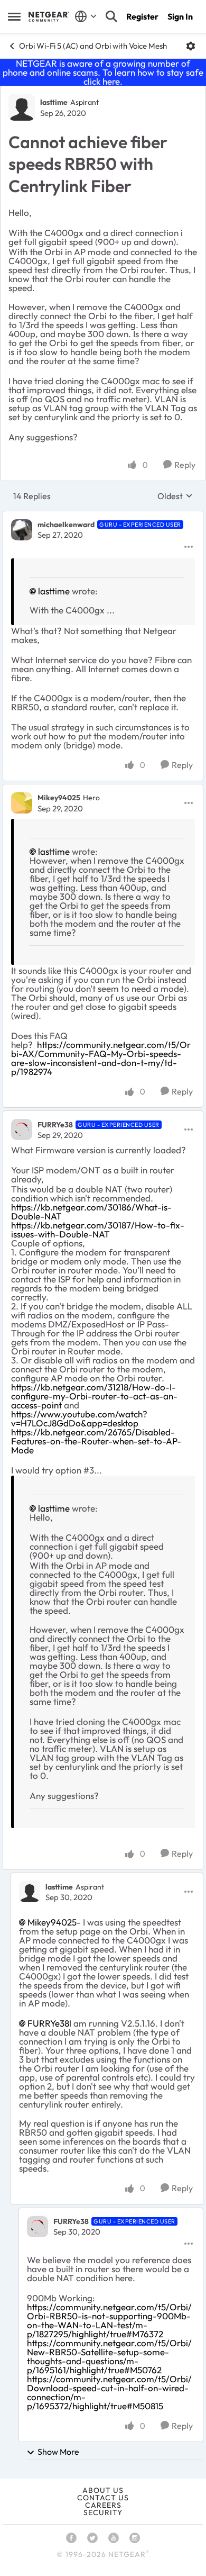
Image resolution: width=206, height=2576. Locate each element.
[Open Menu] (191, 46)
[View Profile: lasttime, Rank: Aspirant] (22, 107)
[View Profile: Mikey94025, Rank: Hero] (22, 803)
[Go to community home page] (49, 16)
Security (103, 2512)
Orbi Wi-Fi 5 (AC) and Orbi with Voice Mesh (93, 46)
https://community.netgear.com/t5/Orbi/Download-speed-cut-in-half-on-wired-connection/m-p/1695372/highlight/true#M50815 (109, 2392)
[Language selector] (86, 16)
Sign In (180, 16)
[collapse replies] (103, 516)
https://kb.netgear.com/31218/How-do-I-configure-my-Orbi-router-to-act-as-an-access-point (94, 1396)
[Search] (111, 16)
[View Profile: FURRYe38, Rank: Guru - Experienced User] (22, 1129)
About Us (103, 2490)
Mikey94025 (59, 798)
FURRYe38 (55, 1125)
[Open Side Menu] (14, 16)
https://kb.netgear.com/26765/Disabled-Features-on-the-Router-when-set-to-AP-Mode (96, 1441)
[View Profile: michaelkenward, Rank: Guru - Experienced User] (22, 530)
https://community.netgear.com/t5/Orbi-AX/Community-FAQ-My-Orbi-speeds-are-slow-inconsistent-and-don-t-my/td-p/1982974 (101, 1058)
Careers (103, 2505)
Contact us (103, 2498)
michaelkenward (66, 525)
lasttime (54, 102)
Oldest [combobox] (175, 496)
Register (142, 16)
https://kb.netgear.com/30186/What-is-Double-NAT (91, 1212)
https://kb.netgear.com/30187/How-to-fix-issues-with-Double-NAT (98, 1230)
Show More (58, 2452)
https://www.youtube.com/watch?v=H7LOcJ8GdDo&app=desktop (79, 1418)
